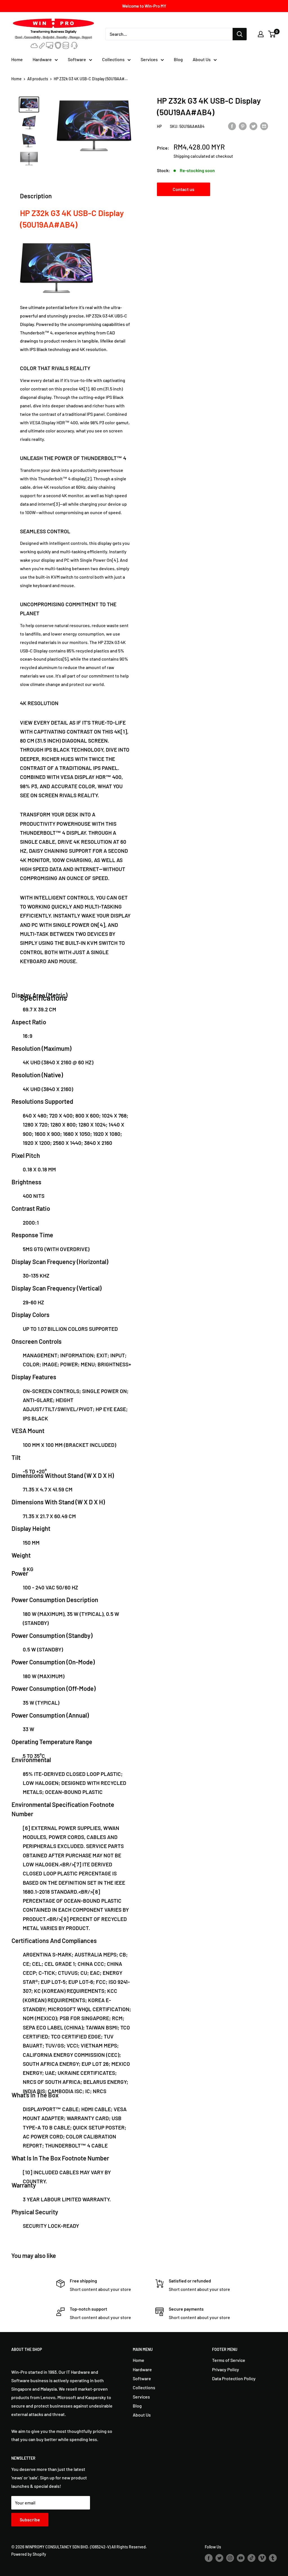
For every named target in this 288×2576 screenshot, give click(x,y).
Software (77, 59)
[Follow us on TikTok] (251, 2558)
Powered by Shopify (29, 2554)
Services (149, 59)
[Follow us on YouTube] (241, 2558)
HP (159, 126)
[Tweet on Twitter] (253, 126)
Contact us (184, 189)
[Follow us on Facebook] (209, 2558)
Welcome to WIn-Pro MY (144, 6)
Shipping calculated (192, 156)
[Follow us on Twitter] (219, 2558)
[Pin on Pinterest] (243, 126)
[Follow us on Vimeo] (262, 2558)
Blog (178, 59)
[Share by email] (264, 126)
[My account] (261, 34)
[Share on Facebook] (232, 126)
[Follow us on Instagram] (230, 2558)
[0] (272, 34)
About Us (202, 59)
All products (38, 79)
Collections (113, 59)
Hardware (42, 59)
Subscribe (30, 2520)
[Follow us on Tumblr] (273, 2558)
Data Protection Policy (234, 2378)
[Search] (240, 34)
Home (17, 59)
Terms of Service (229, 2360)
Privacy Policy (226, 2369)
